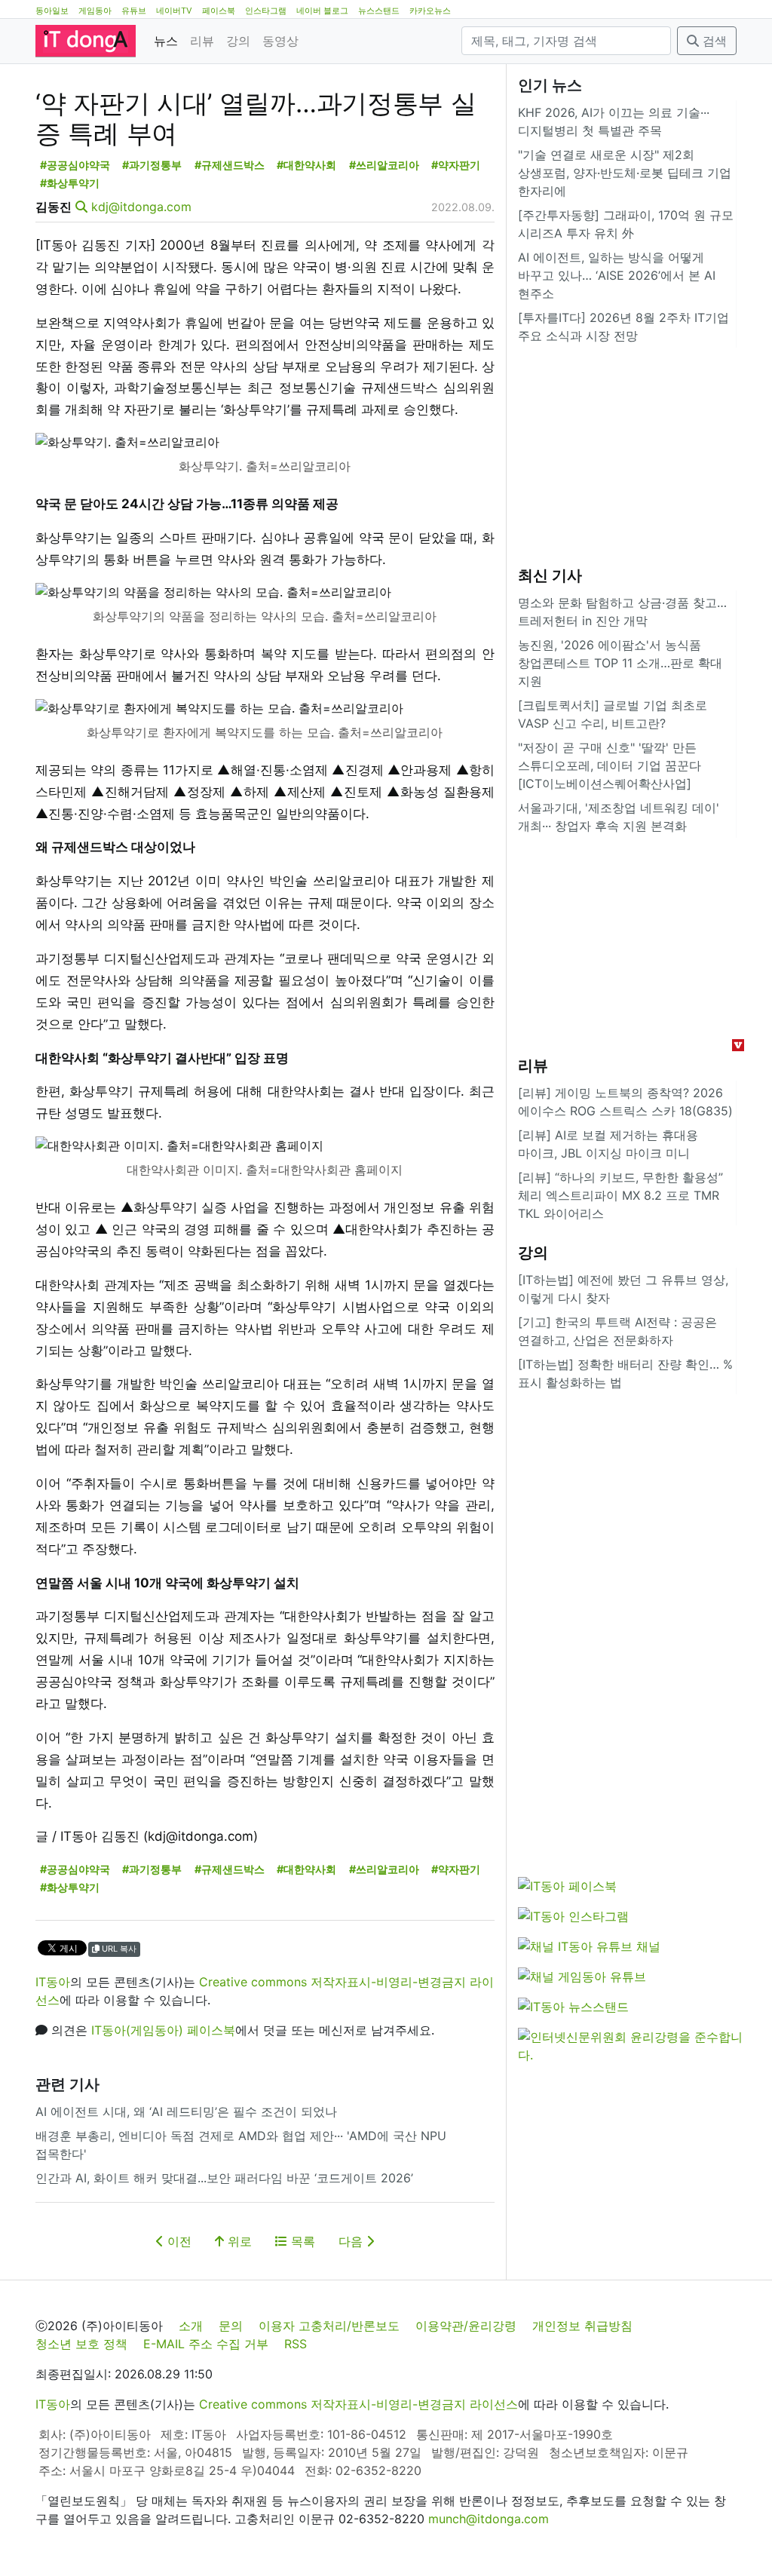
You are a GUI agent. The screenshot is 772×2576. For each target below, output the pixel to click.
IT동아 (53, 1982)
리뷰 (202, 41)
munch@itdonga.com (489, 2519)
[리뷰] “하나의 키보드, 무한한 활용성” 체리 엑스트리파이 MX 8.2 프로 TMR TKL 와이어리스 (620, 1195)
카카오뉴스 (430, 11)
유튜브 (134, 11)
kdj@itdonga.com (141, 207)
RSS (296, 2344)
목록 (301, 2241)
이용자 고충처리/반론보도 (329, 2326)
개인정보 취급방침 (582, 2326)
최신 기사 (550, 575)
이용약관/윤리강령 (466, 2326)
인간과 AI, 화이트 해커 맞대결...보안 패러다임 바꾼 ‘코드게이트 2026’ (224, 2178)
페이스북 (219, 11)
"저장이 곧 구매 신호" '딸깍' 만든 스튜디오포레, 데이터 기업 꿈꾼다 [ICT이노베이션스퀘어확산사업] (610, 765)
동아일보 (52, 11)
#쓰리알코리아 (384, 165)
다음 (352, 2241)
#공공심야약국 (75, 165)
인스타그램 (266, 11)
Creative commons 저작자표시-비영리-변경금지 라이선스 (358, 2404)
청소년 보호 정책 (81, 2344)
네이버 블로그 (322, 11)
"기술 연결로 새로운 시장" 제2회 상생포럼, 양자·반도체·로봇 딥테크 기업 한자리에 (625, 173)
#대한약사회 (306, 165)
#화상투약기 (70, 183)
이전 (178, 2241)
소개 (191, 2326)
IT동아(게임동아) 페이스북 (163, 2030)
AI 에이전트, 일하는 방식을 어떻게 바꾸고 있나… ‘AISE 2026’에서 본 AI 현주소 (617, 275)
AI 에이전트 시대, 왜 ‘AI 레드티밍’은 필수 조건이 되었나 (186, 2111)
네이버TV (174, 11)
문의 (231, 2326)
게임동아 (95, 11)
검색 (713, 41)
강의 (238, 41)
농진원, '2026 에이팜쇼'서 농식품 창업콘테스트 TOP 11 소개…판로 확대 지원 (620, 663)
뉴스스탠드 (379, 11)
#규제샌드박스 (230, 165)
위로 (238, 2241)
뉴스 (166, 41)
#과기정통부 (152, 165)
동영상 (280, 41)
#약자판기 (456, 165)
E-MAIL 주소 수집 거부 (206, 2344)
